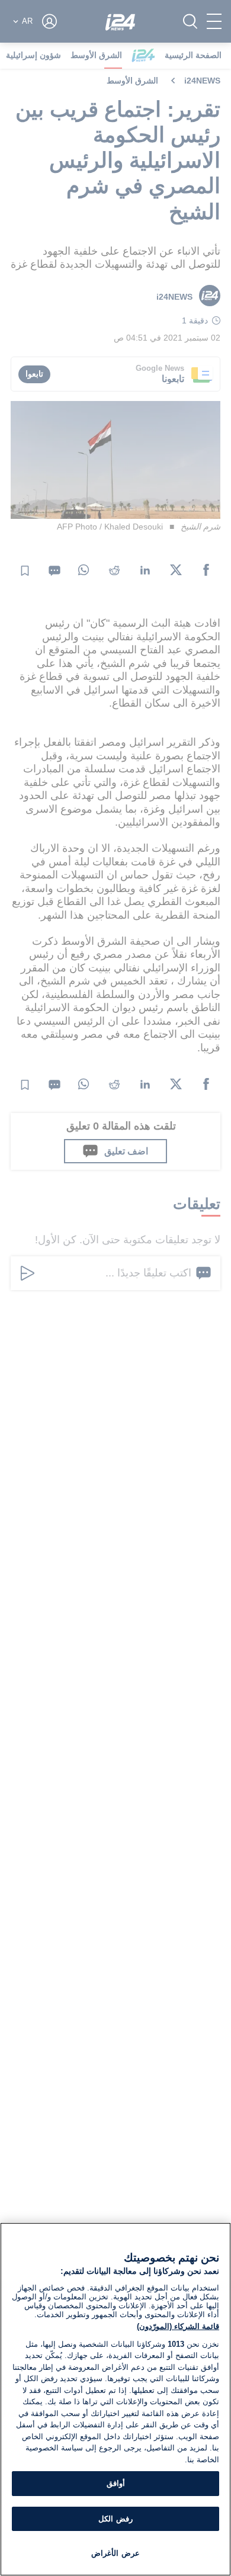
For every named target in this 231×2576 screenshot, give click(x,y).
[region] (115, 2399)
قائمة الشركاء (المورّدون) (178, 2326)
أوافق (116, 2483)
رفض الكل (115, 2519)
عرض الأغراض (115, 2553)
